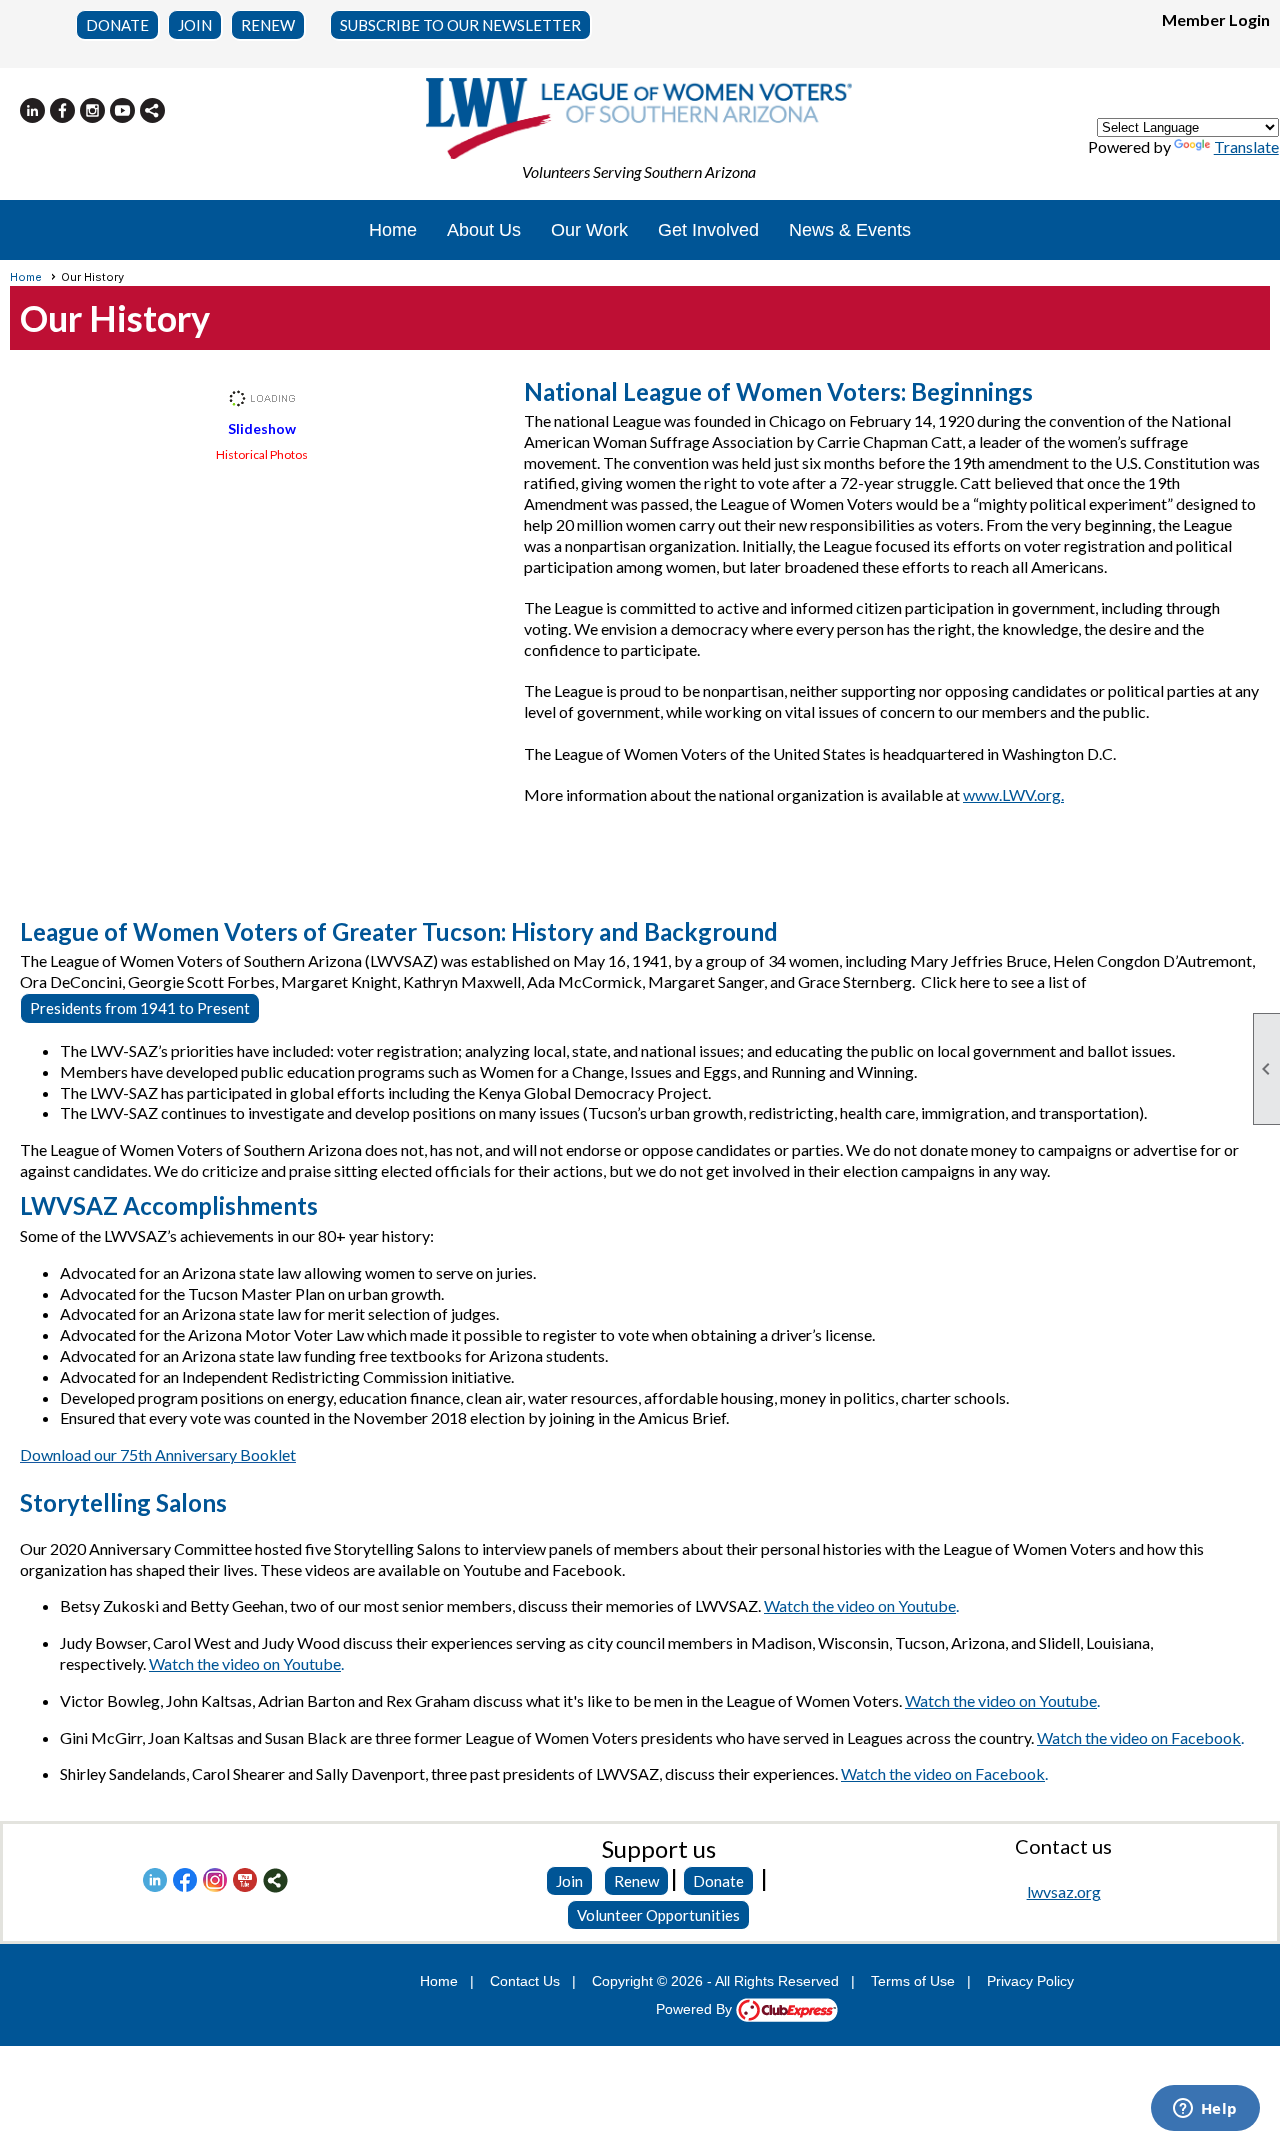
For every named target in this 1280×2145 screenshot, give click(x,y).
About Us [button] (484, 230)
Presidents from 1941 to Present (140, 1008)
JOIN (195, 25)
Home (393, 230)
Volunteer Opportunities (658, 1915)
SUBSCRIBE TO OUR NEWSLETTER (460, 25)
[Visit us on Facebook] (62, 110)
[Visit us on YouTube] (122, 110)
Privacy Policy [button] (1030, 1981)
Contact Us (525, 1981)
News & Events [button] (850, 230)
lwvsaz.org (1064, 1891)
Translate (1246, 146)
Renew (636, 1881)
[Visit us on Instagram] (92, 110)
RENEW (268, 25)
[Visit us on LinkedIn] (32, 110)
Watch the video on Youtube (860, 1605)
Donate (718, 1881)
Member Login (1216, 19)
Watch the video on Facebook (1139, 1737)
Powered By (696, 2009)
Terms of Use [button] (913, 1981)
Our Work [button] (589, 230)
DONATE (117, 25)
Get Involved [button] (708, 230)
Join (569, 1881)
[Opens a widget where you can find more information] (1205, 2110)
